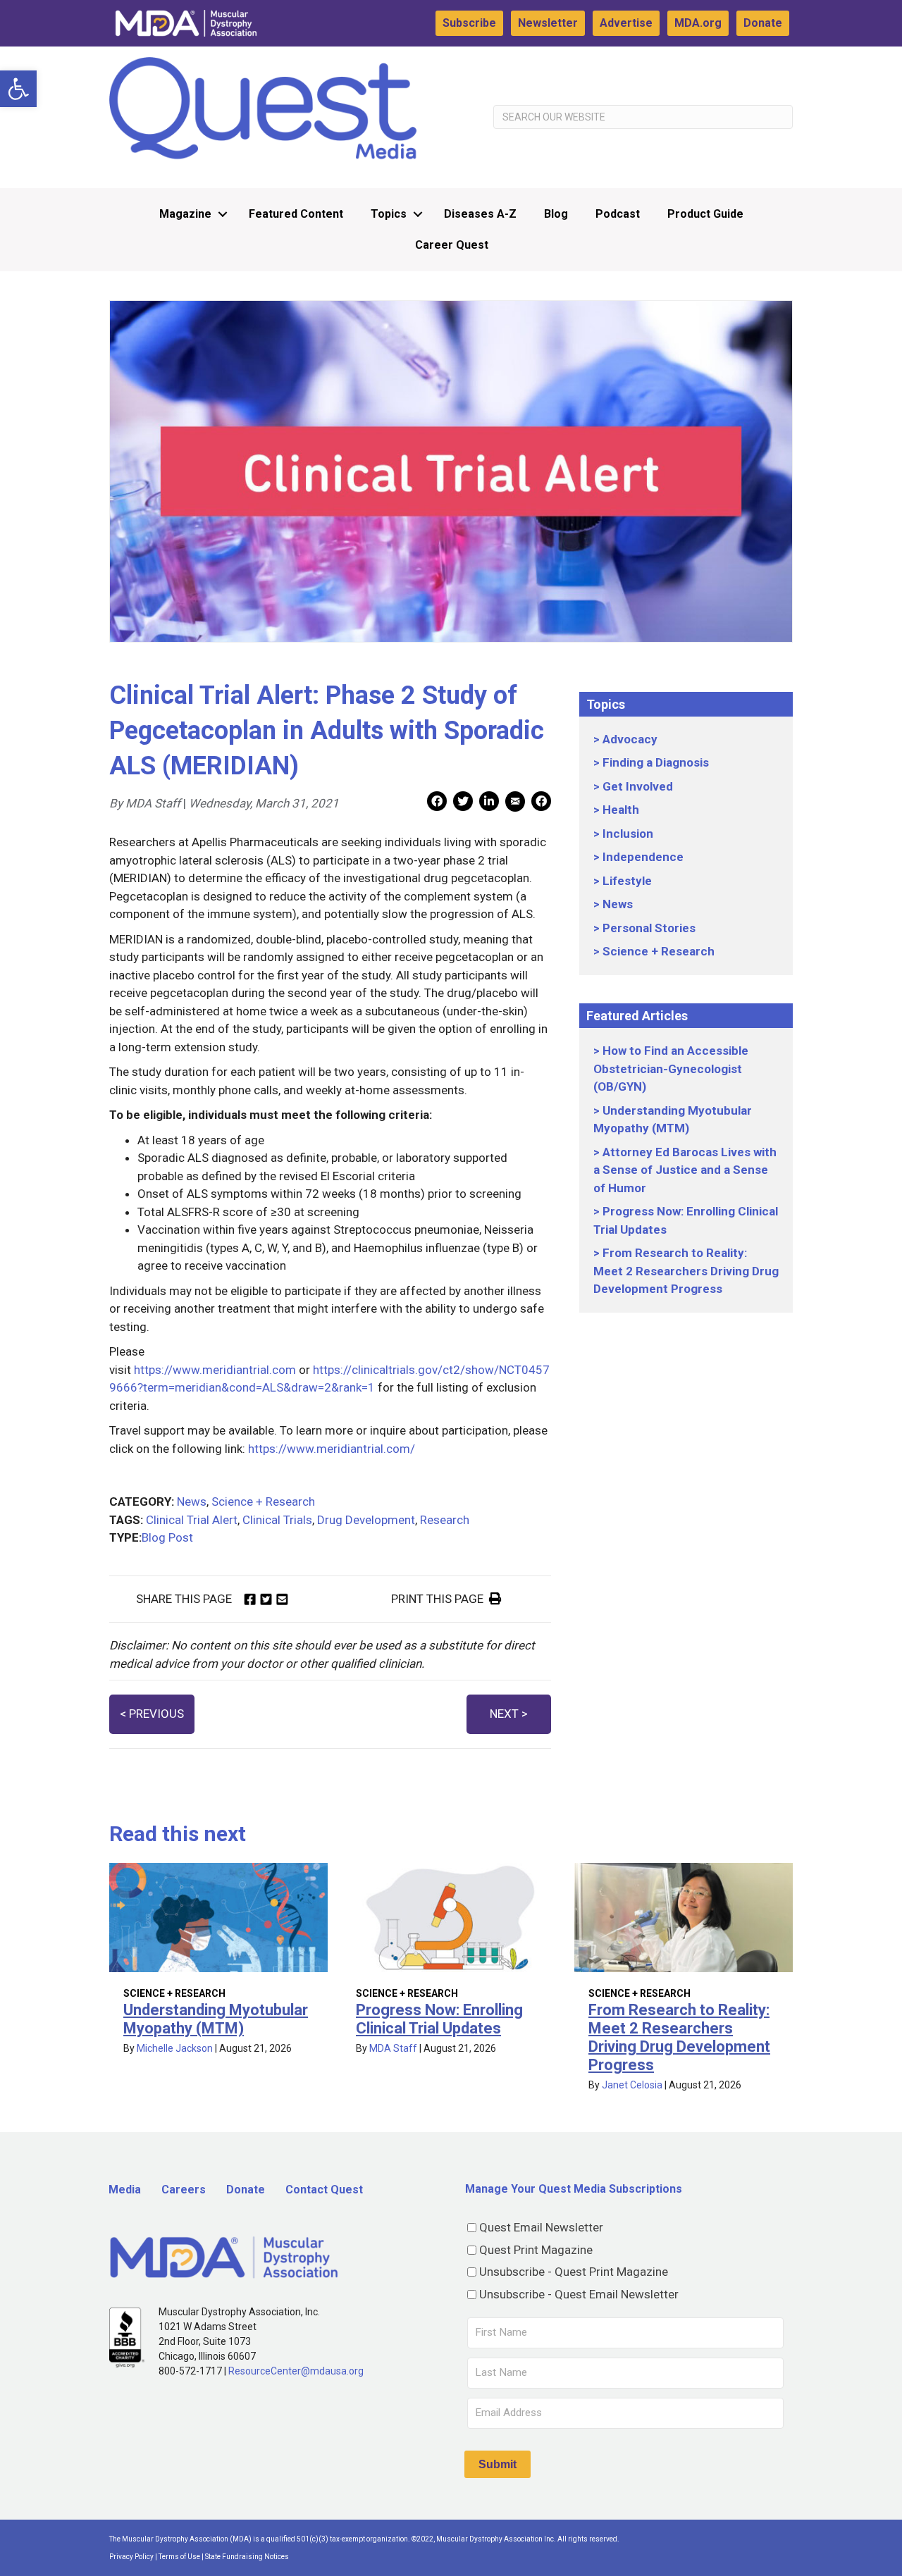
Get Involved (638, 786)
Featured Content (296, 214)
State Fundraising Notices (247, 2557)
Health (621, 810)
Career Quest (452, 245)
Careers (184, 2190)
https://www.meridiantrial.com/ (332, 1449)
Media (125, 2190)
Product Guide (705, 214)
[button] (18, 89)
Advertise (626, 23)
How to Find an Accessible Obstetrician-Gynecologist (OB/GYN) (671, 1069)
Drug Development (366, 1520)
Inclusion (628, 834)
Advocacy (630, 739)
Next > (509, 1714)
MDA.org (698, 23)
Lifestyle (627, 881)
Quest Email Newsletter (541, 2227)
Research (445, 1520)
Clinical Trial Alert (192, 1520)
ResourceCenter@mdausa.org (296, 2371)
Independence (643, 857)
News (192, 1501)
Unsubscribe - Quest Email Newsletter (579, 2294)
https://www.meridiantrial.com (215, 1370)
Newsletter (548, 23)
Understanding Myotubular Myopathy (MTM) (216, 2019)
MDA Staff (393, 2048)
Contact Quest (324, 2190)
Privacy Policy (131, 2557)
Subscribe (469, 23)
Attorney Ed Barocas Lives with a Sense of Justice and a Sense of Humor (685, 1170)
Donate (763, 23)
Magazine (185, 214)
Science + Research (263, 1501)
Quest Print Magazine (536, 2250)
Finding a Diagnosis (656, 762)
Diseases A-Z (480, 214)
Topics (389, 214)
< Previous (152, 1714)
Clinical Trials (277, 1520)
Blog (556, 214)
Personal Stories (649, 928)
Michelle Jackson (175, 2048)
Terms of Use (179, 2557)
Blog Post (167, 1537)
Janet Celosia (632, 2085)
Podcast (618, 214)
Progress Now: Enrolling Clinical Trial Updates (439, 2019)
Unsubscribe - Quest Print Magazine (574, 2272)
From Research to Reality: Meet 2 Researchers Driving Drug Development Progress (686, 1271)
